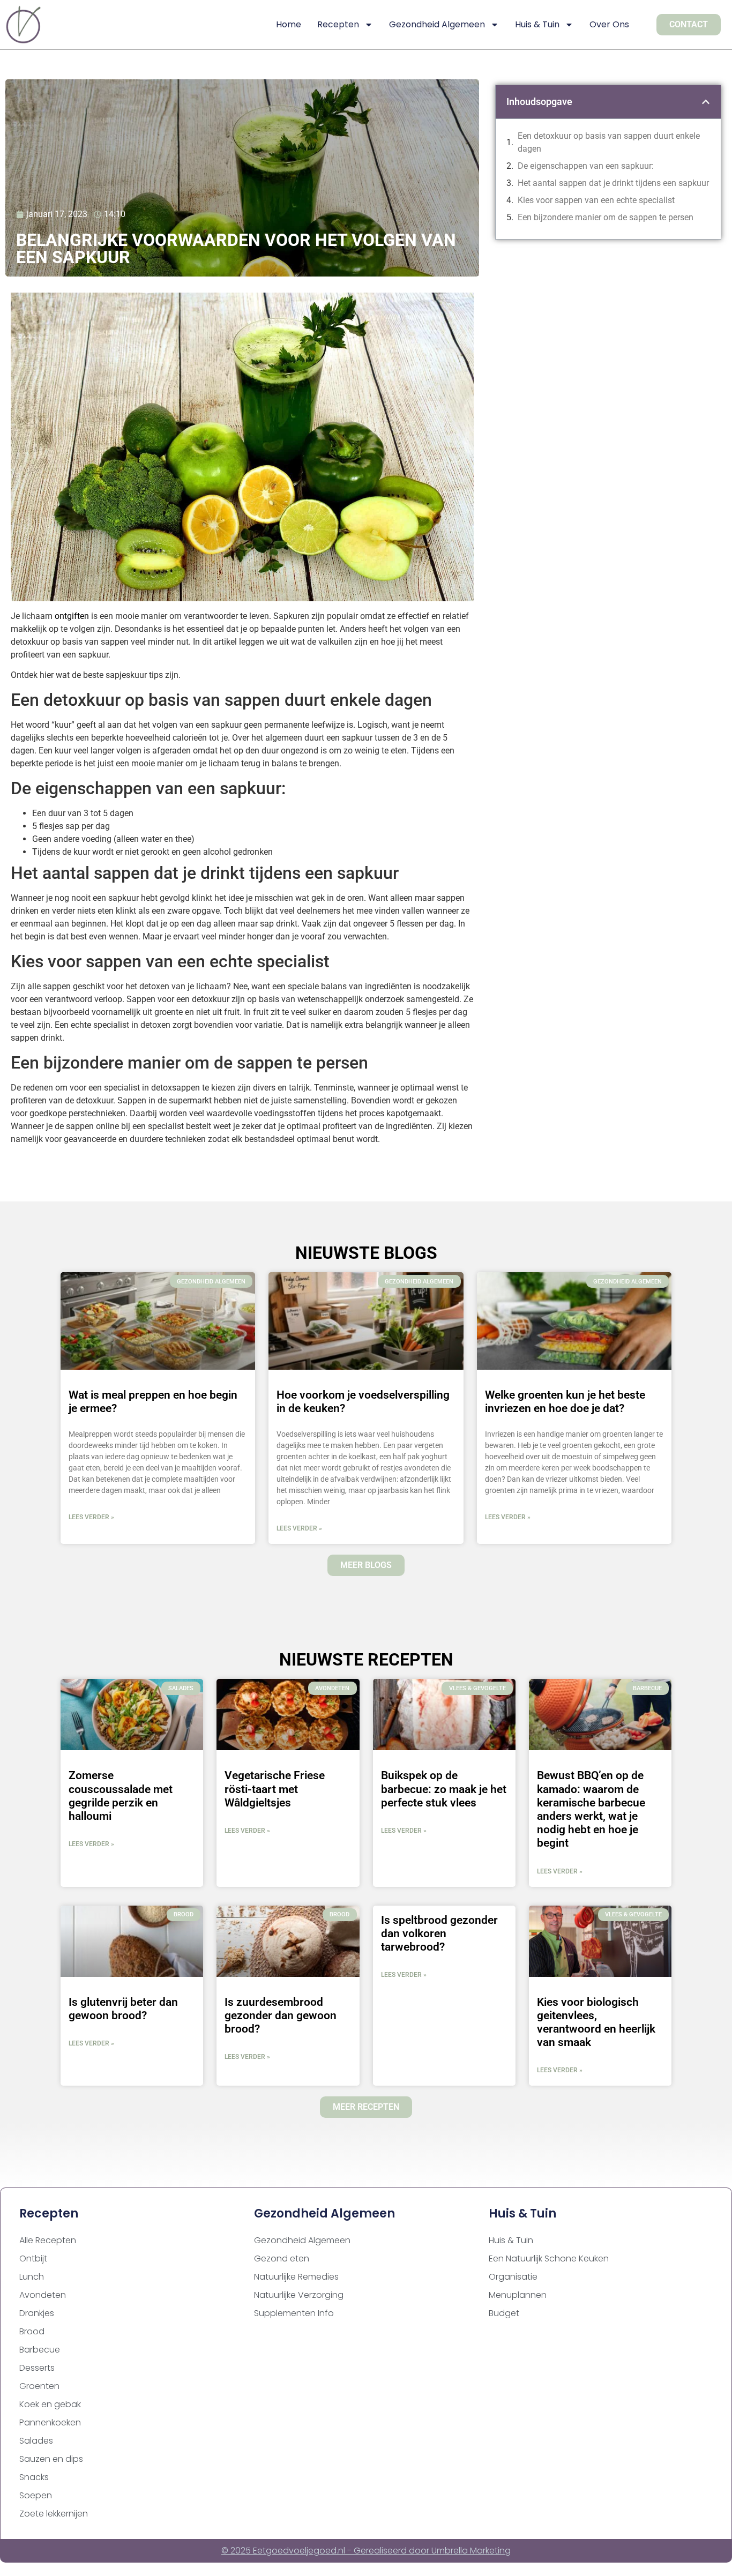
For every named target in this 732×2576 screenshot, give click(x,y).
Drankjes (37, 2313)
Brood (32, 2331)
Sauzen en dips (51, 2459)
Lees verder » (91, 1517)
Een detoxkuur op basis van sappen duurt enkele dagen (609, 142)
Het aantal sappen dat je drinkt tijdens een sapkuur (613, 183)
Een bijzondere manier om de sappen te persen (606, 217)
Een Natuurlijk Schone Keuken (549, 2258)
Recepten (338, 24)
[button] (706, 102)
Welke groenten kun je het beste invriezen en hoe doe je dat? (565, 1402)
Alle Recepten (48, 2240)
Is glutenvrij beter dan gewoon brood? (123, 2009)
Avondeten (43, 2295)
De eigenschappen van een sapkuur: (586, 166)
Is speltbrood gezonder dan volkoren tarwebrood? (439, 1933)
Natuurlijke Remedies (296, 2277)
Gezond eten (282, 2258)
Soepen (36, 2495)
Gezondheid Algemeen (437, 24)
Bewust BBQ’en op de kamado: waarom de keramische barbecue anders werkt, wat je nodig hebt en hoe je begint (591, 1809)
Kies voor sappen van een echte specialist (596, 200)
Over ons (609, 24)
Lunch (32, 2277)
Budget (504, 2313)
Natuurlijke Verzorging (299, 2295)
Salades (36, 2441)
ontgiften (72, 616)
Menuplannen (518, 2295)
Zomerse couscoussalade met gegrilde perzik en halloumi (121, 1796)
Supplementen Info (294, 2313)
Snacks (34, 2477)
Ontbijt (33, 2258)
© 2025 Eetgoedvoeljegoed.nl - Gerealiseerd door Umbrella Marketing (366, 2551)
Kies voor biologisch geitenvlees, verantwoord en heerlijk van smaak (596, 2022)
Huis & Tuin (537, 24)
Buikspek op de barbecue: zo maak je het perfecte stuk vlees (444, 1789)
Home (289, 24)
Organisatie (513, 2277)
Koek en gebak (50, 2404)
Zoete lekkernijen (54, 2514)
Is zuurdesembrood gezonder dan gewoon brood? (281, 2015)
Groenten (39, 2386)
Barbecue (40, 2350)
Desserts (37, 2368)
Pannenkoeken (50, 2422)
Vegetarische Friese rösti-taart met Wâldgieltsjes (275, 1789)
